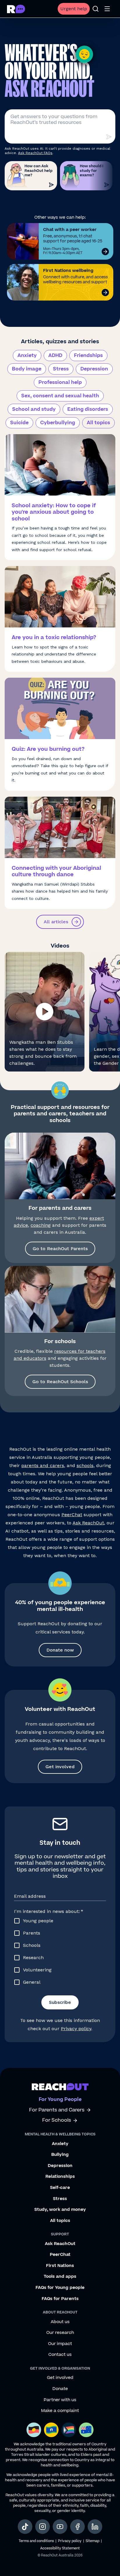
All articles (56, 922)
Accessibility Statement (60, 2548)
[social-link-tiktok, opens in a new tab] (25, 2527)
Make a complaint (60, 2411)
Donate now (60, 1650)
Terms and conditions (36, 2541)
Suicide (19, 423)
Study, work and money (60, 2210)
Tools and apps (60, 2277)
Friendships (88, 356)
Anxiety (27, 356)
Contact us (60, 2355)
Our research (60, 2333)
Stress (61, 369)
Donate (60, 2389)
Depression (94, 369)
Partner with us (60, 2400)
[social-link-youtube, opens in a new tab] (60, 2527)
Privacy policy (76, 2029)
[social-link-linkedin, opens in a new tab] (95, 2527)
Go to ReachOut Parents (60, 1249)
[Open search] (96, 9)
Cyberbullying (58, 423)
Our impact (60, 2344)
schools (85, 1465)
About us (60, 2322)
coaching (41, 1225)
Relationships (60, 2177)
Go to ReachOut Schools (60, 1382)
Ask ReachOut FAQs (35, 153)
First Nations (60, 2266)
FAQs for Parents (60, 2299)
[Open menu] (107, 9)
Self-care (60, 2188)
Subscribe (60, 2002)
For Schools (57, 2120)
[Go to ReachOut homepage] (16, 9)
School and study (34, 409)
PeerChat (72, 1515)
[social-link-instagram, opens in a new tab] (43, 2527)
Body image (27, 369)
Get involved (60, 1767)
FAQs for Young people (60, 2288)
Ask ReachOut (88, 1523)
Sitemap (92, 2541)
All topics (98, 423)
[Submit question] (109, 137)
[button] (45, 1012)
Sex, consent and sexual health (60, 396)
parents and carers (43, 1465)
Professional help (60, 382)
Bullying (60, 2155)
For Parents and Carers (57, 2110)
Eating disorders (88, 409)
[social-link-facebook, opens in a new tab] (77, 2527)
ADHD (55, 356)
